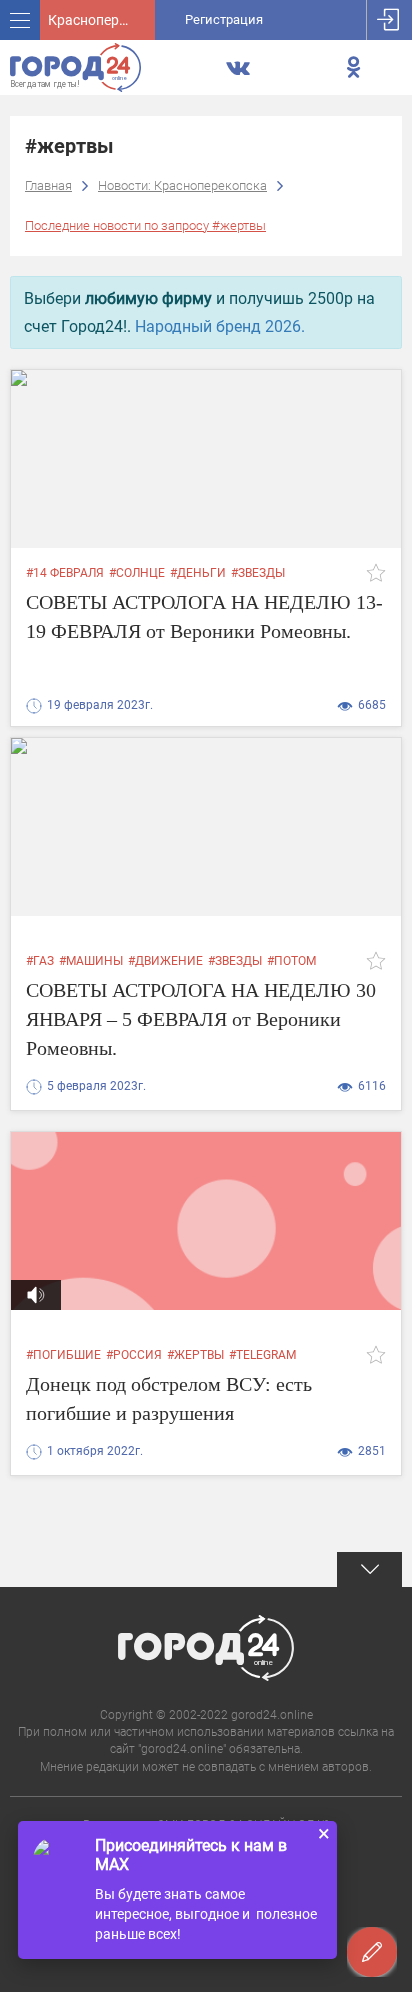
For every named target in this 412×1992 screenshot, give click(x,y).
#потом (291, 961)
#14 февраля (65, 573)
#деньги (198, 573)
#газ (40, 961)
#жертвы (195, 1355)
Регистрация (224, 19)
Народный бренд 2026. (220, 326)
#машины (91, 961)
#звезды (258, 573)
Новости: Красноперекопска (182, 185)
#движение (165, 961)
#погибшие (63, 1355)
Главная (48, 185)
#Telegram (262, 1355)
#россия (134, 1355)
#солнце (137, 573)
